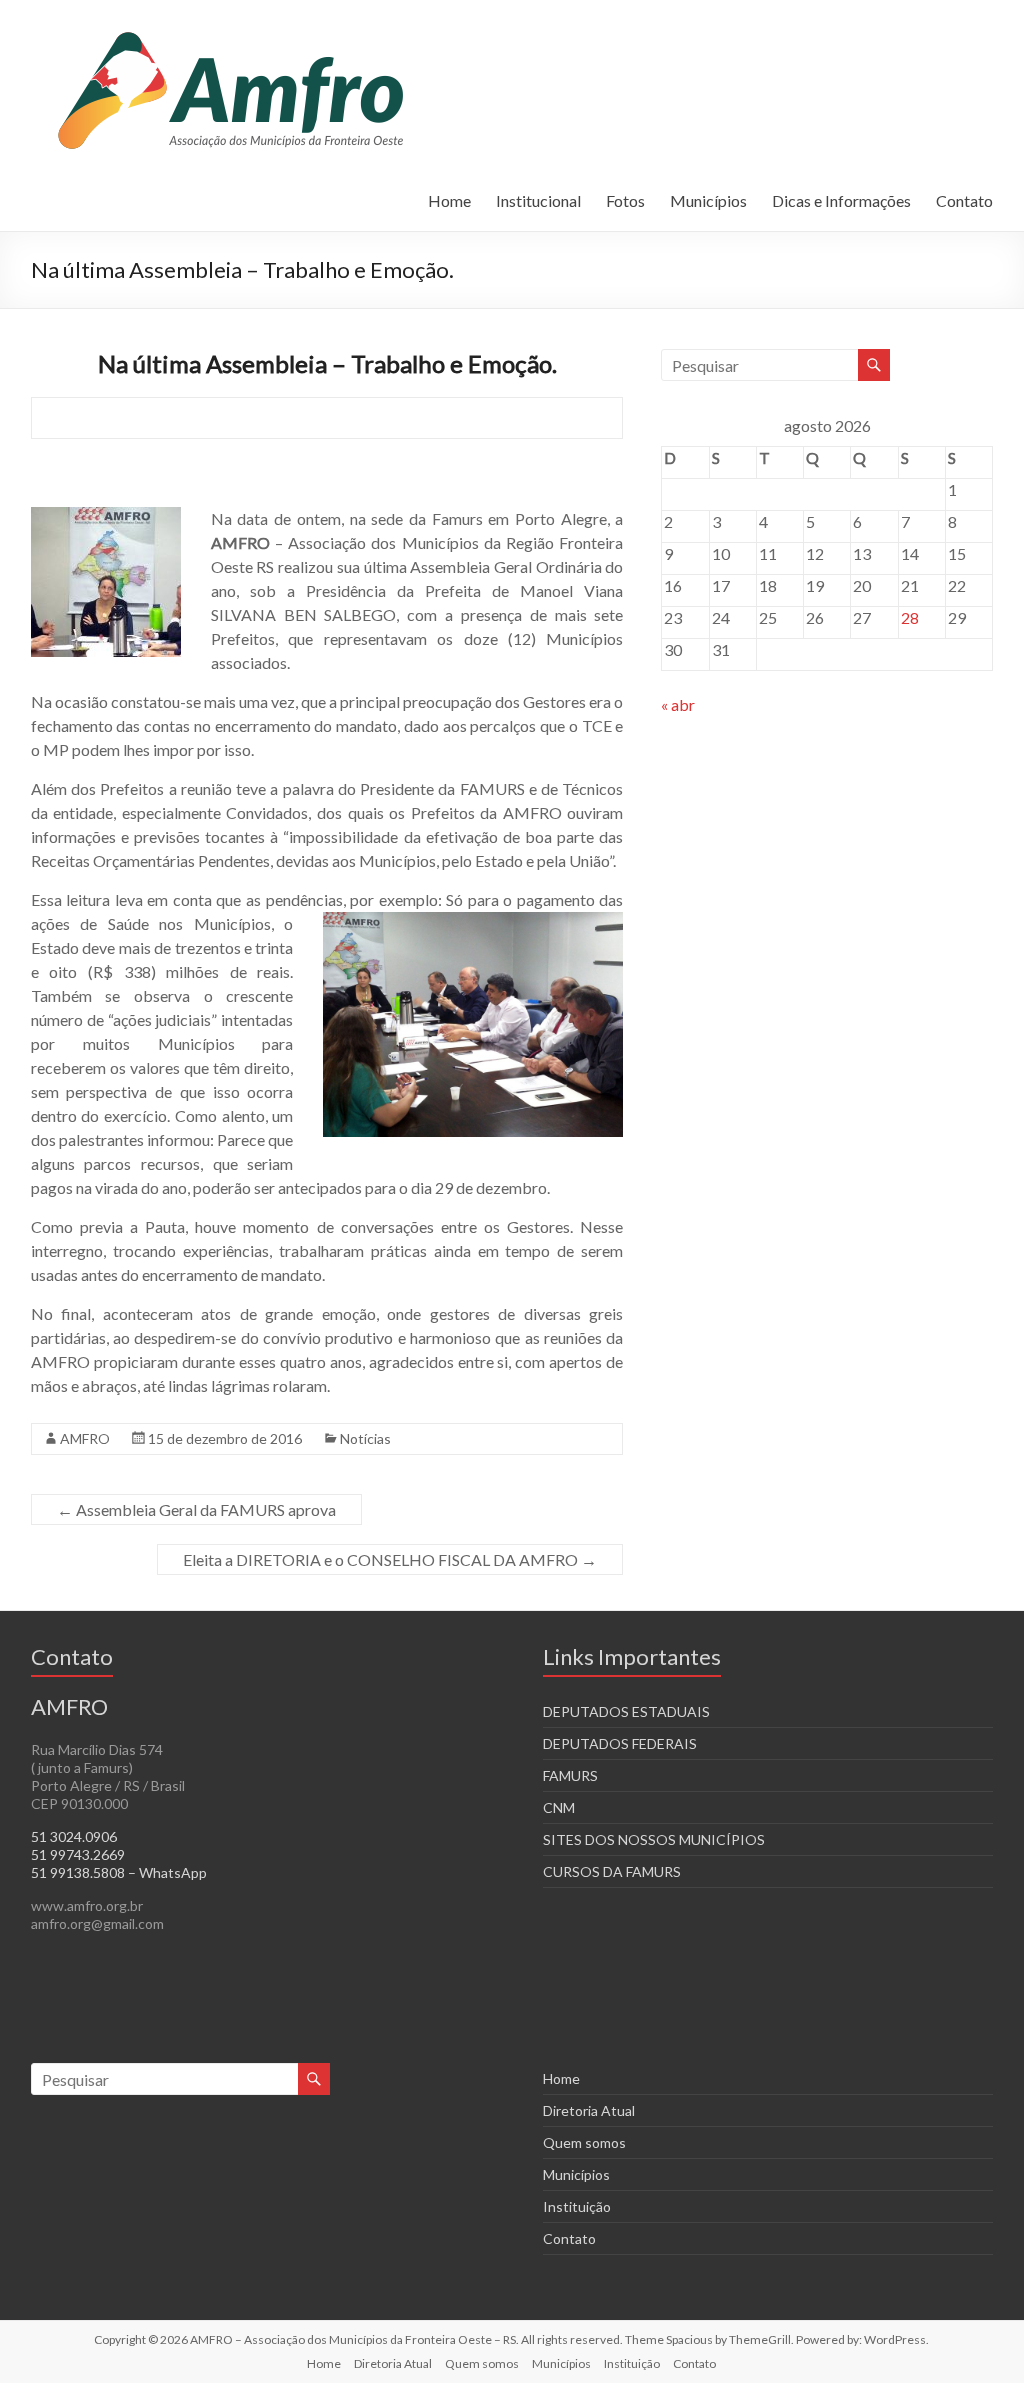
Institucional (538, 200)
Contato (964, 200)
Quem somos (584, 2142)
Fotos (625, 200)
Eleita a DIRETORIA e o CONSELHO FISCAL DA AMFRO (390, 1559)
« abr (678, 704)
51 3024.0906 (74, 1836)
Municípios (708, 200)
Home (449, 200)
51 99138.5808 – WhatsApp (119, 1872)
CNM (559, 1807)
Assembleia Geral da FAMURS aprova (196, 1509)
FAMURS (570, 1775)
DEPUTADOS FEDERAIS (620, 1743)
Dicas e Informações (841, 200)
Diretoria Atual (589, 2110)
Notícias (365, 1438)
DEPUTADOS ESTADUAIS (626, 1711)
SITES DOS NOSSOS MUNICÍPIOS (654, 1839)
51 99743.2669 (78, 1854)
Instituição (577, 2206)
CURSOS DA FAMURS (612, 1871)
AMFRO (85, 1438)
